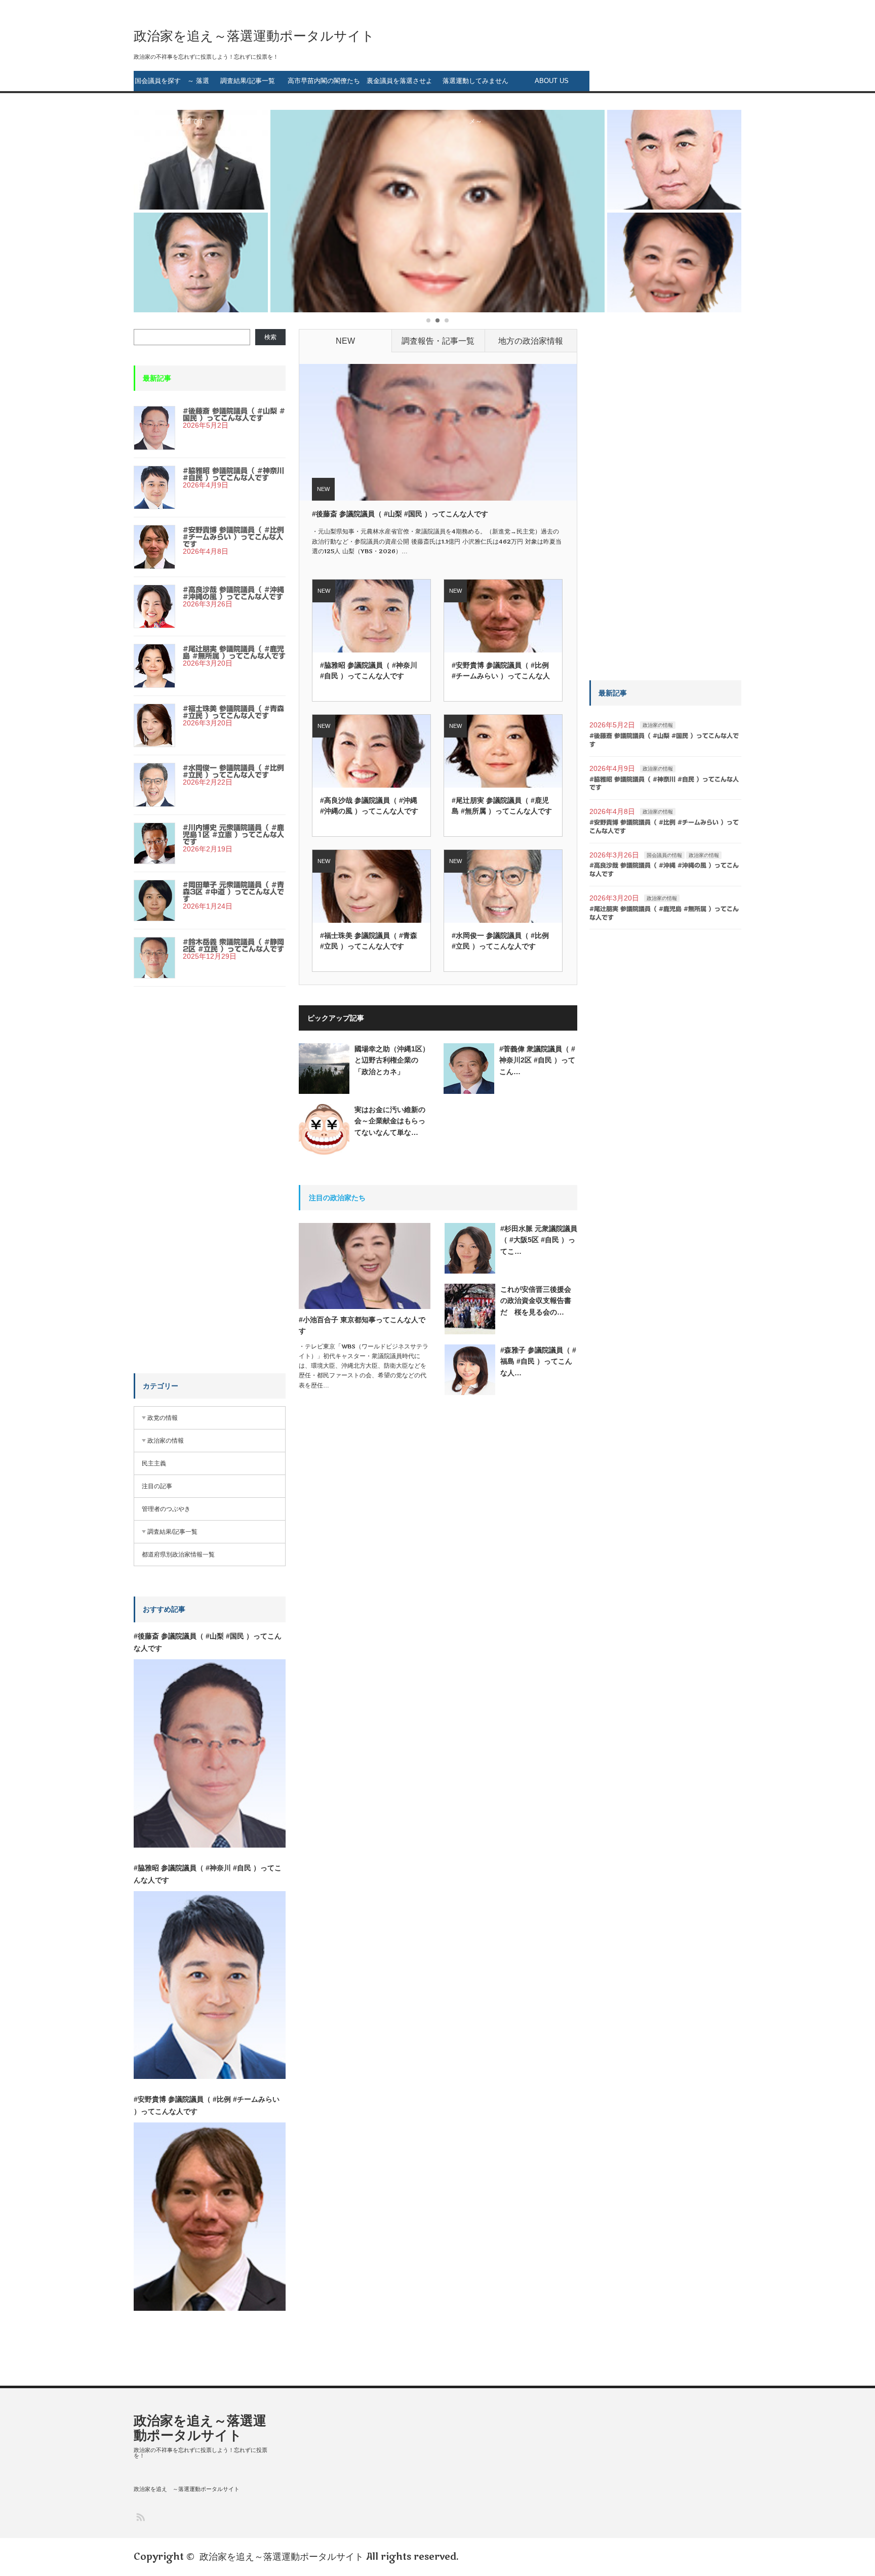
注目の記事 (157, 1486)
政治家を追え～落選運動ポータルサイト (254, 36)
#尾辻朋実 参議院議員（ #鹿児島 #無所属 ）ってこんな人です (502, 806)
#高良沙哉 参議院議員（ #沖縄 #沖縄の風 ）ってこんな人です (369, 806)
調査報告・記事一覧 (438, 341)
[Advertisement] (210, 1192)
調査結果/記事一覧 (248, 81)
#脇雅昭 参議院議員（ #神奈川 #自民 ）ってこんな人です (369, 670)
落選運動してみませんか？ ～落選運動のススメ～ (476, 84)
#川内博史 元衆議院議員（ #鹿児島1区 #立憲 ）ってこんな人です (233, 835)
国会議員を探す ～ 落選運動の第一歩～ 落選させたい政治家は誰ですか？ (172, 84)
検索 (270, 337)
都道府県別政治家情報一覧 (178, 1555)
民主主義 (154, 1463)
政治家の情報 (166, 1441)
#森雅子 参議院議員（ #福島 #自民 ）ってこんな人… (538, 1361)
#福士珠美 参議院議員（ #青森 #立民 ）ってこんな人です (369, 941)
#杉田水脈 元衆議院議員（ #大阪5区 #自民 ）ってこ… (539, 1240)
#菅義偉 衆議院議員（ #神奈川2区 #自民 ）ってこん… (537, 1060)
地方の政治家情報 (531, 341)
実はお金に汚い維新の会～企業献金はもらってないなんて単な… (390, 1121)
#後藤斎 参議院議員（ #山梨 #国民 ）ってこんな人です (400, 514)
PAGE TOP (847, 2487)
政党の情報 (163, 1418)
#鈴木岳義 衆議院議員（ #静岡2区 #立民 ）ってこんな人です (233, 946)
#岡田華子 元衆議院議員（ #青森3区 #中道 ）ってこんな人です (233, 892)
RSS (140, 2517)
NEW (345, 341)
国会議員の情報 (664, 855)
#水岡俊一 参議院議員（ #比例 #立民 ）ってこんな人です (500, 941)
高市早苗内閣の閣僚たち (324, 81)
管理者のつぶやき (166, 1509)
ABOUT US (552, 81)
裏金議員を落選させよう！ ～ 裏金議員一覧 (400, 84)
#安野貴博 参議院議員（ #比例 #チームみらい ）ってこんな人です (501, 671)
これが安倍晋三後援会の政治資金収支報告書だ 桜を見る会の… (536, 1301)
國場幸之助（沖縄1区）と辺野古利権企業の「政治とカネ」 (392, 1060)
